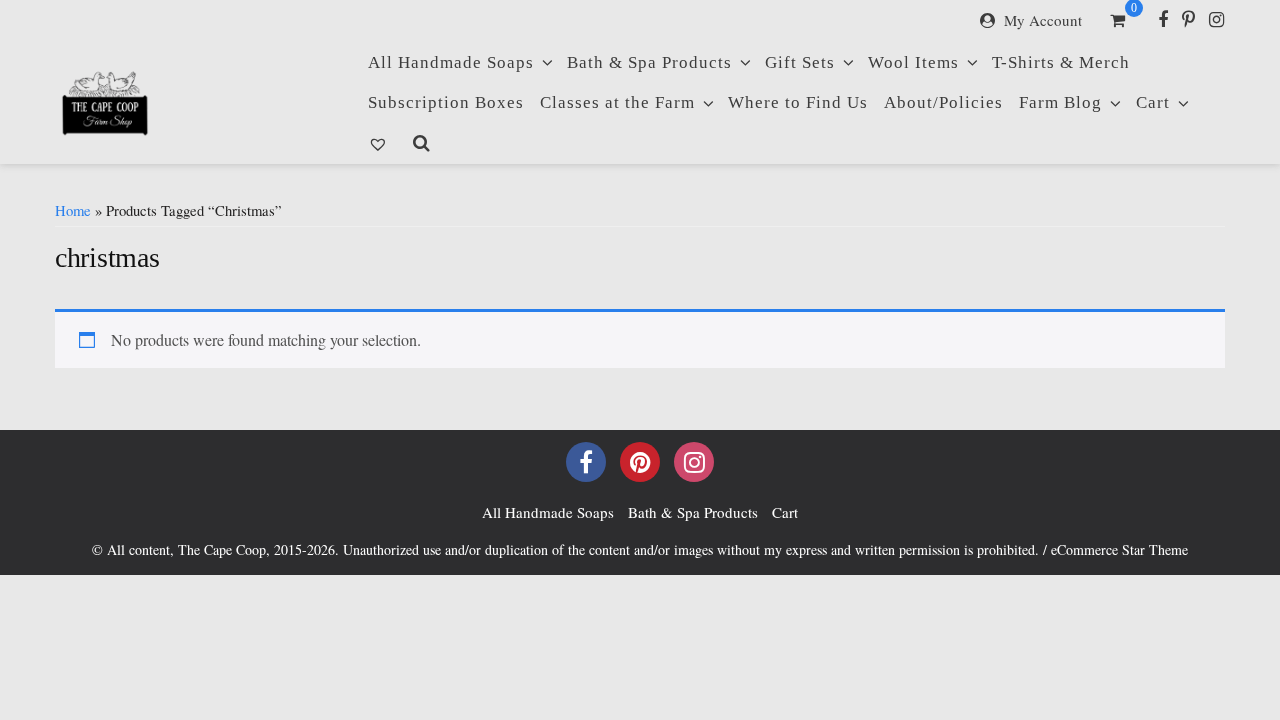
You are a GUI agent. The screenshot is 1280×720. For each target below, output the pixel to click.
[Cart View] (1117, 22)
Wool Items (913, 62)
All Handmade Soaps (451, 62)
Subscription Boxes (446, 102)
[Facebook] (1163, 19)
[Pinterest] (1188, 19)
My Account (1043, 20)
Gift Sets (800, 62)
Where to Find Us (798, 102)
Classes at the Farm (617, 102)
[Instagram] (1216, 19)
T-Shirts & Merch (1061, 62)
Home (73, 210)
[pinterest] (640, 462)
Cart (1153, 102)
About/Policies (943, 102)
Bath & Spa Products (649, 62)
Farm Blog (1060, 102)
